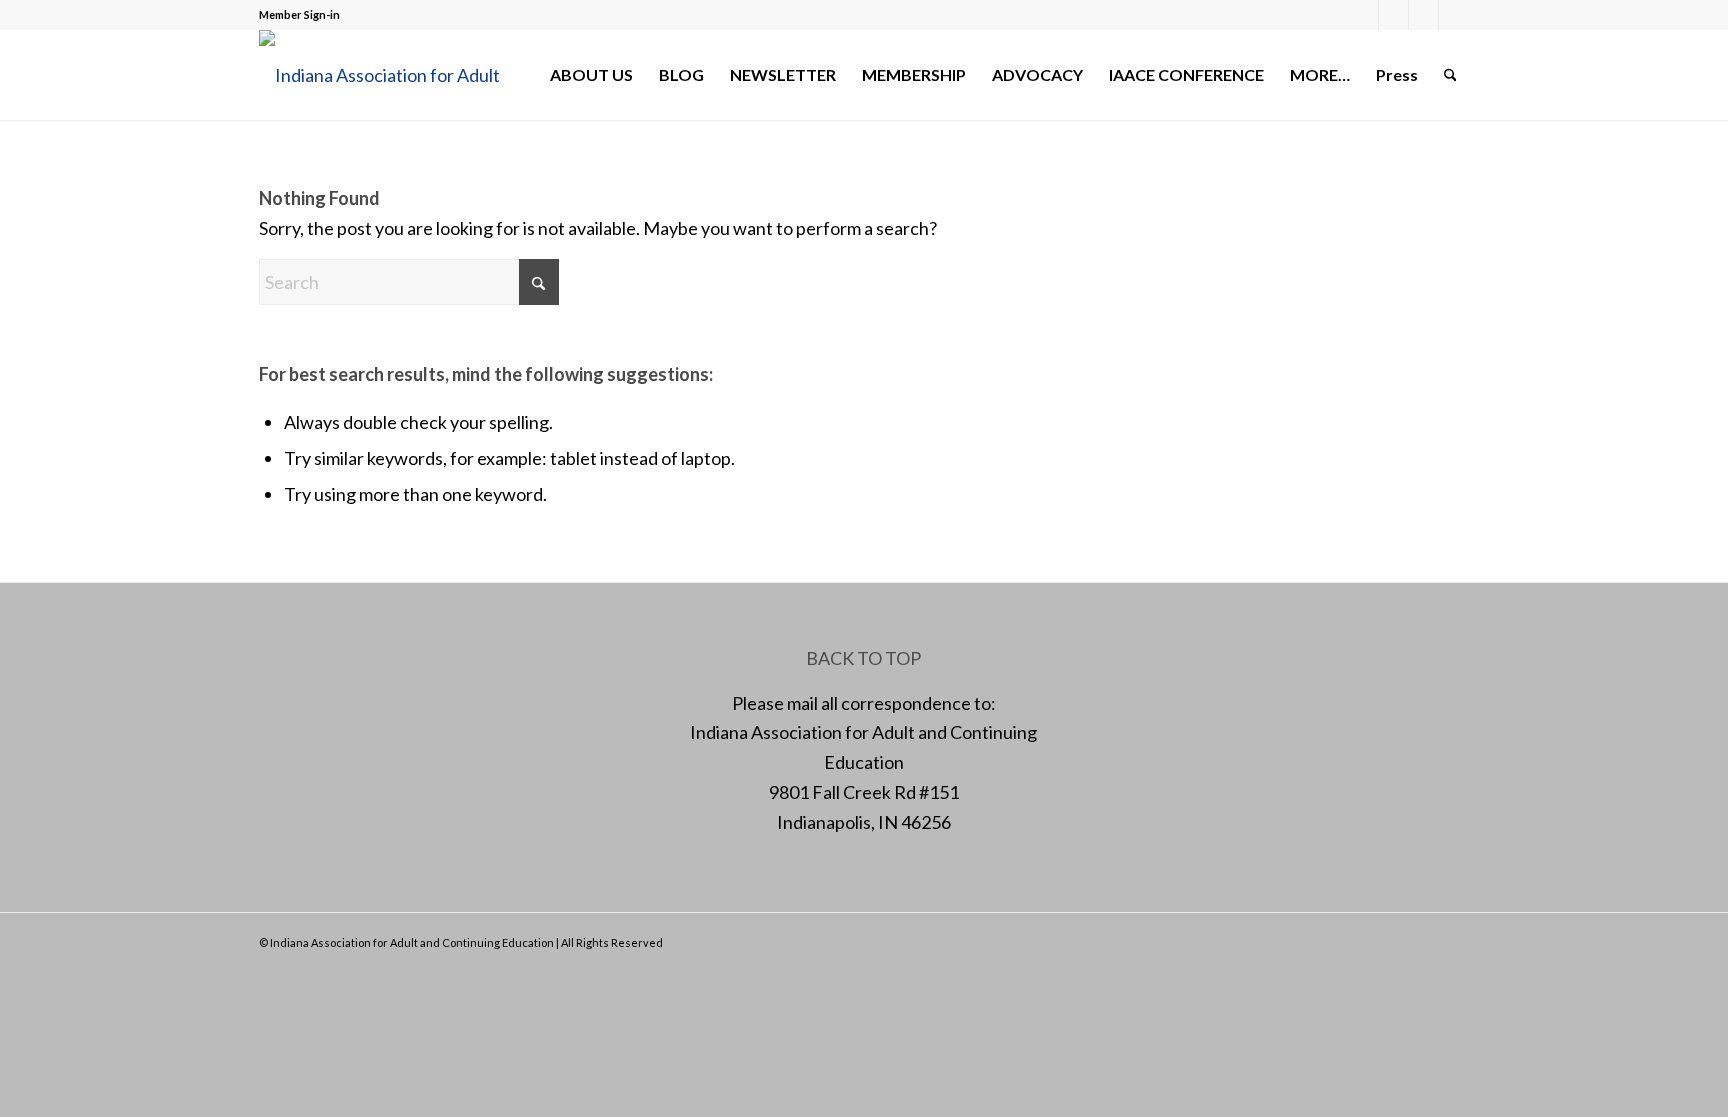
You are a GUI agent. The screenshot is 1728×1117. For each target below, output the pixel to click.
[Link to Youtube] (1454, 15)
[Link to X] (1393, 15)
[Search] (1450, 75)
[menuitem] (591, 75)
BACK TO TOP (863, 658)
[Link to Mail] (1423, 15)
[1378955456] (394, 75)
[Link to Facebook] (1363, 15)
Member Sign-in (299, 14)
